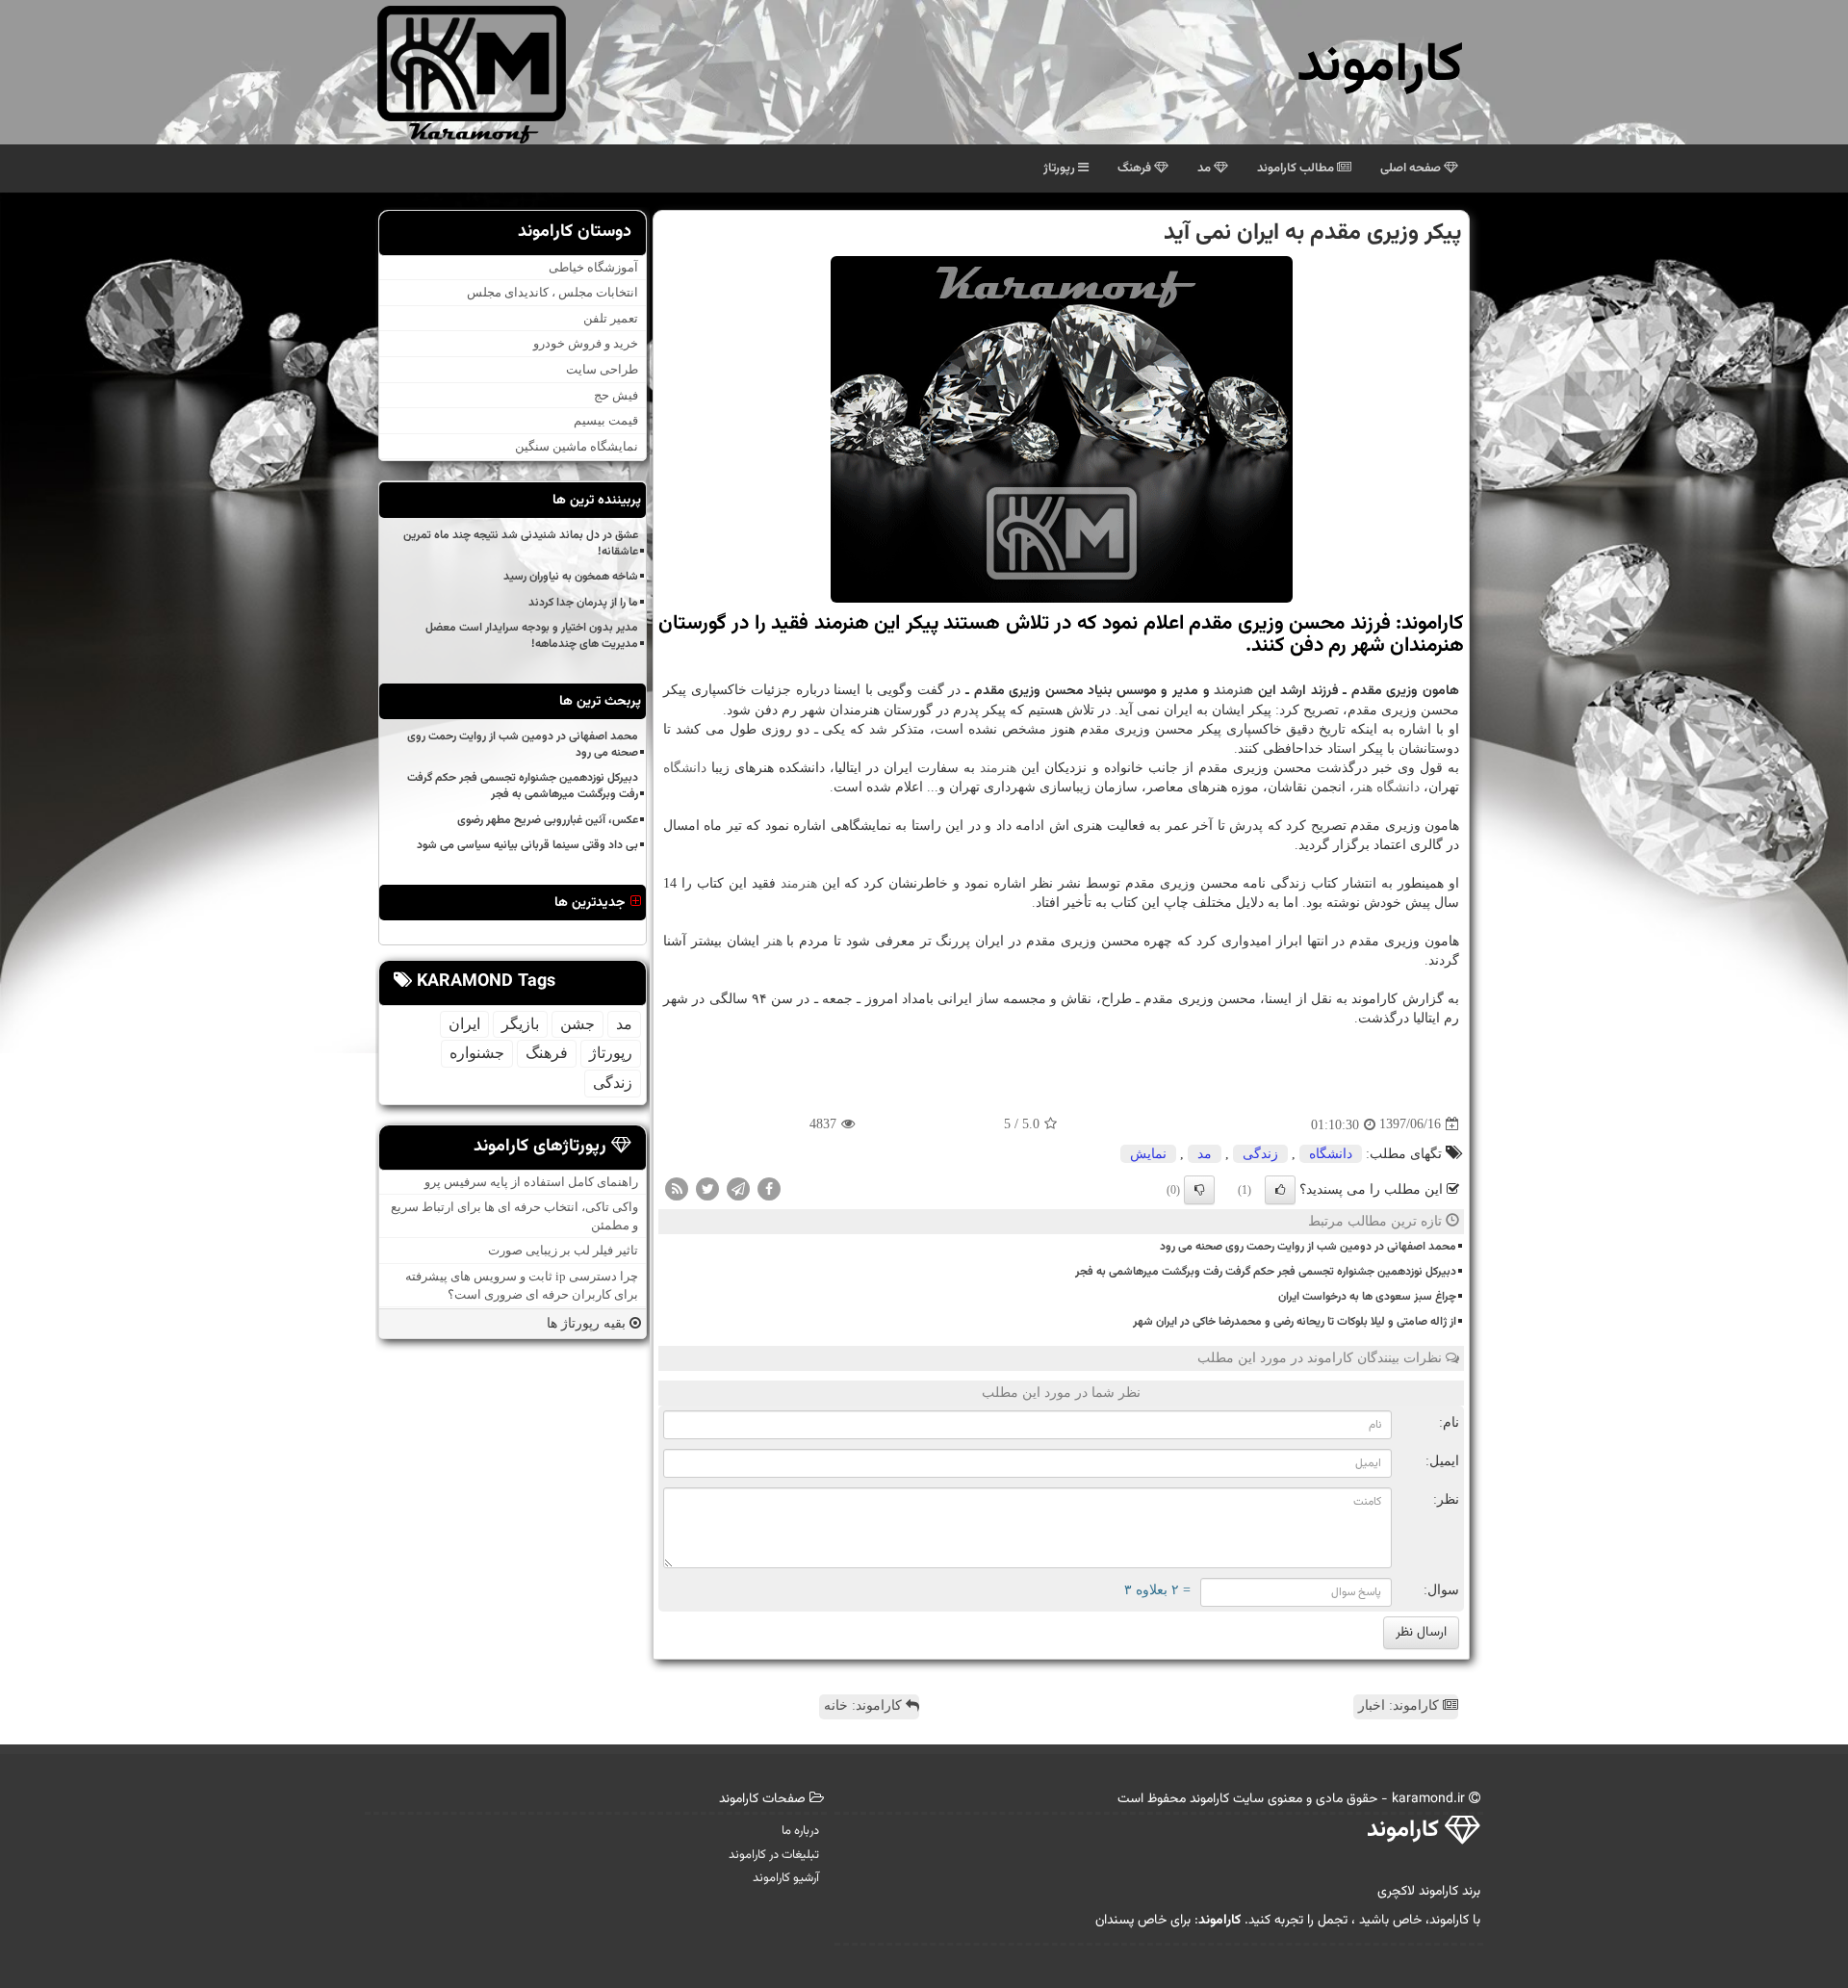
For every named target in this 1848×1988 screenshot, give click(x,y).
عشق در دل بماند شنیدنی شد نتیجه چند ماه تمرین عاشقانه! (521, 543)
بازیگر (520, 1024)
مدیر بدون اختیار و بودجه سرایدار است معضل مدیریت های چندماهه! (532, 636)
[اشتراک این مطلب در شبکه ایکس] (707, 1188)
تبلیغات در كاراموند (774, 1855)
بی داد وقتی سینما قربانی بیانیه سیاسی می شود (527, 845)
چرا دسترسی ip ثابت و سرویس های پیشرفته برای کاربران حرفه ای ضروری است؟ (522, 1285)
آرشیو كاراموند (786, 1878)
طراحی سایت (602, 369)
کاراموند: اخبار (1400, 1705)
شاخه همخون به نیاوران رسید (571, 577)
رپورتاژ (1061, 168)
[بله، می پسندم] (1280, 1190)
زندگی (1260, 1154)
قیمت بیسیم (606, 420)
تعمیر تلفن (611, 318)
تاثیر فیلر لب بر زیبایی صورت (563, 1250)
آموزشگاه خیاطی (593, 267)
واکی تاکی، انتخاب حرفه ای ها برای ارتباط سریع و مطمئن (514, 1216)
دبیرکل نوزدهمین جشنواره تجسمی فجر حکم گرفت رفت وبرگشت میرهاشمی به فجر (1266, 1272)
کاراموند (1380, 67)
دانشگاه (685, 768)
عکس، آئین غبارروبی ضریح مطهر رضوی (548, 820)
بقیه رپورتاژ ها (588, 1323)
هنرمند (1233, 691)
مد (1206, 168)
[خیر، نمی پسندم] (1199, 1190)
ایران (464, 1024)
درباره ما (800, 1831)
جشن (577, 1024)
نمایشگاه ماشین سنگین (577, 446)
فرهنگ (1136, 168)
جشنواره (477, 1053)
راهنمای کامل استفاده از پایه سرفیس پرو (531, 1182)
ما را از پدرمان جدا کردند (583, 603)
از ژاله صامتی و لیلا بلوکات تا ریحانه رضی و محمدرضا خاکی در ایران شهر (1295, 1322)
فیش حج (616, 395)
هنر (1363, 787)
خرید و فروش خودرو (586, 343)
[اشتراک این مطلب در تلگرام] (738, 1188)
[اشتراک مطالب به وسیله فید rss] (677, 1188)
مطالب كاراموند (1297, 168)
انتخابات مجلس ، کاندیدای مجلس (552, 292)
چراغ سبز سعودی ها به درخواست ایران (1367, 1297)
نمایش (1148, 1154)
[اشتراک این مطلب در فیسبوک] (769, 1188)
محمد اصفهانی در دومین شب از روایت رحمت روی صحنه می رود (1308, 1247)
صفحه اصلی (1412, 168)
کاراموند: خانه (865, 1705)
